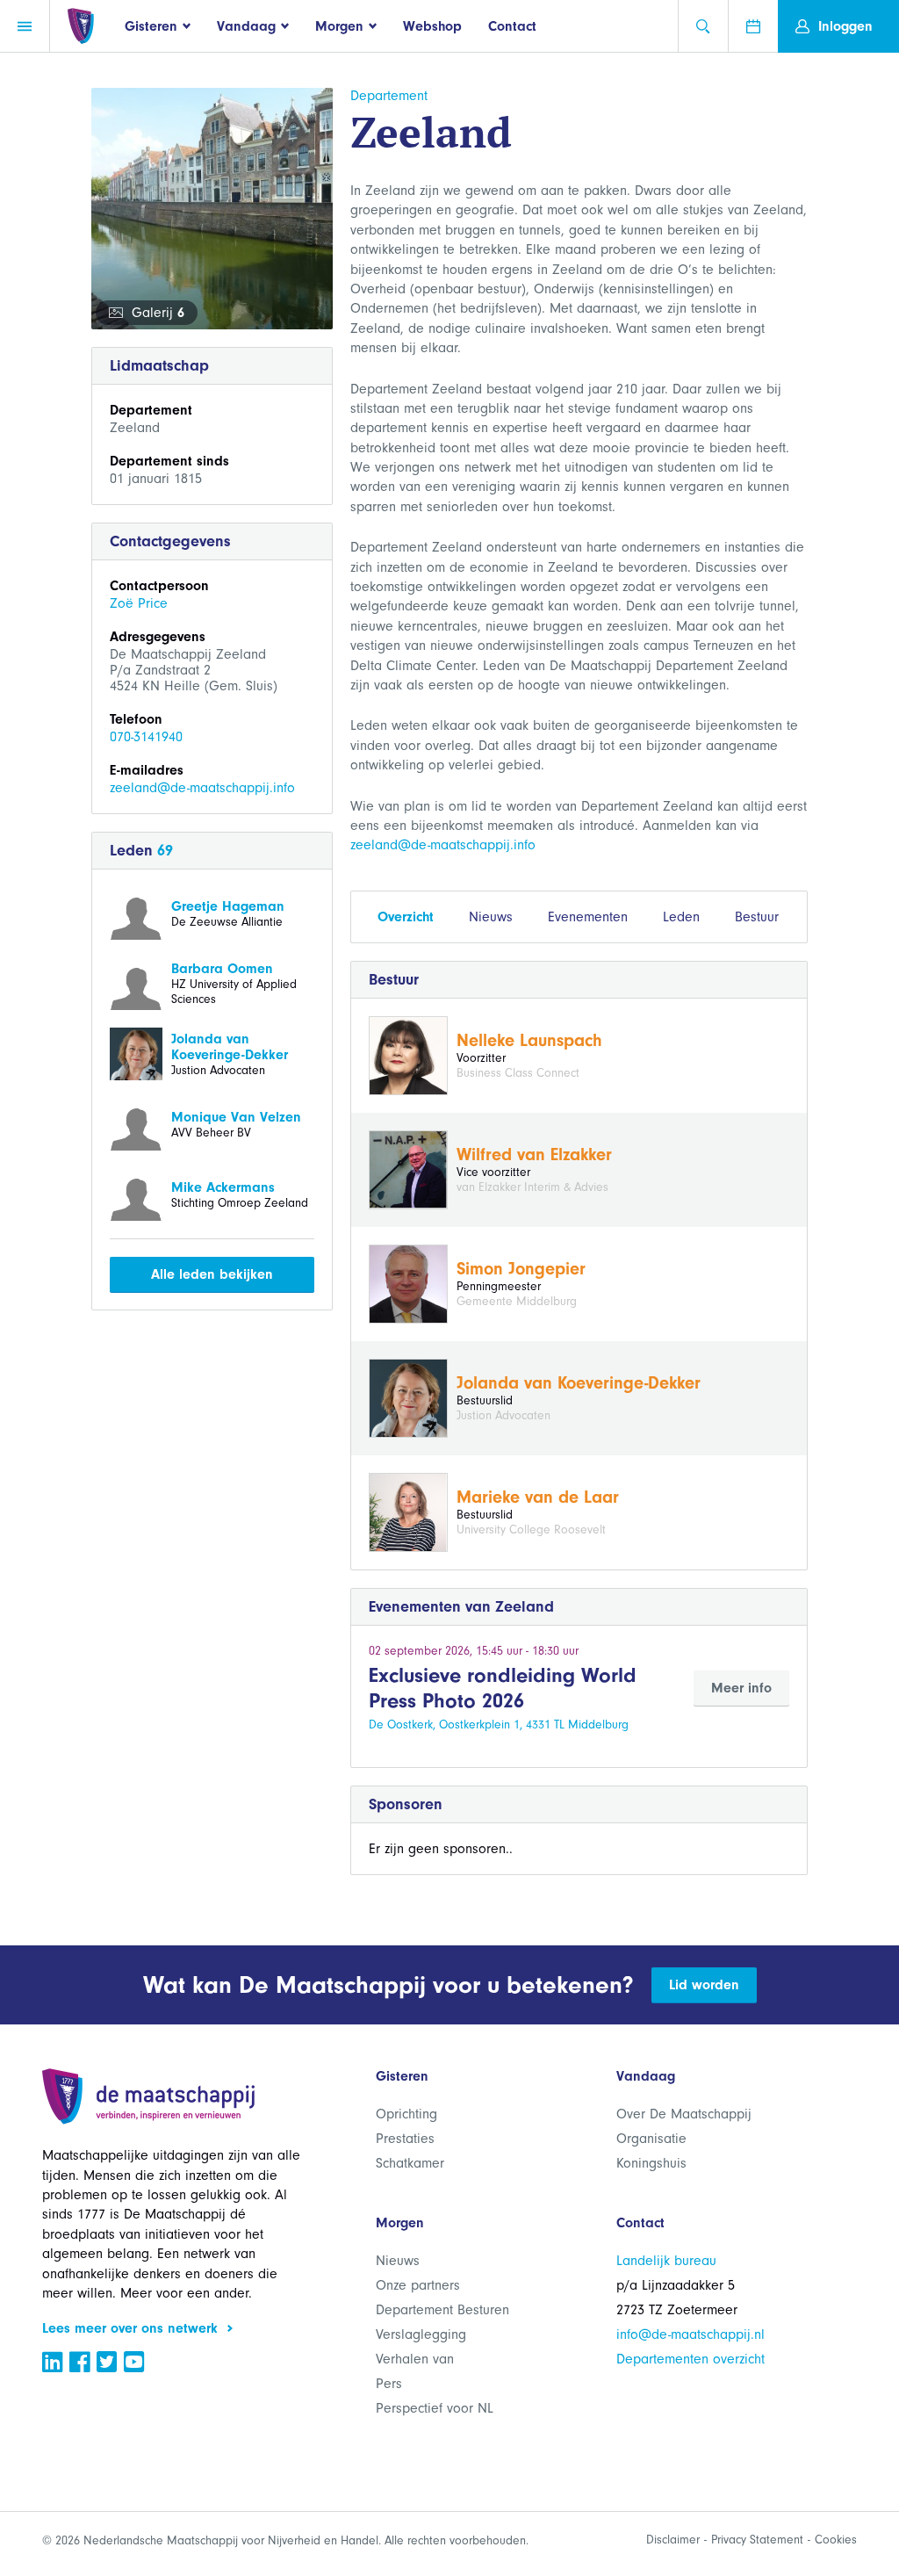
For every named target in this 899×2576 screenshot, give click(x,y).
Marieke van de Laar (538, 1497)
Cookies (836, 2540)
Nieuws (491, 917)
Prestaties (405, 2139)
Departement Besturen (442, 2310)
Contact (512, 26)
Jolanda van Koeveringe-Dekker (230, 1047)
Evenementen (588, 917)
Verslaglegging (421, 2334)
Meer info (741, 1688)
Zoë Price (139, 603)
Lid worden (704, 1985)
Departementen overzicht (690, 2359)
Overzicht (406, 917)
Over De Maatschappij (684, 2114)
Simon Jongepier (521, 1269)
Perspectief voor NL (435, 2408)
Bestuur (757, 917)
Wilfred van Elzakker (534, 1155)
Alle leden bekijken (212, 1274)
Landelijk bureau (666, 2261)
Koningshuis (651, 2163)
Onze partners (418, 2285)
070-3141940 (146, 737)
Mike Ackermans (223, 1187)
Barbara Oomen (222, 969)
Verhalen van (415, 2359)
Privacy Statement (757, 2540)
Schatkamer (410, 2163)
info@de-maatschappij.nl (690, 2334)
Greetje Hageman (228, 906)
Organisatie (651, 2139)
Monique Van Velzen (236, 1117)
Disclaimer (673, 2540)
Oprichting (406, 2114)
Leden (681, 917)
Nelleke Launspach (529, 1040)
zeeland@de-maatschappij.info (202, 788)
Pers (389, 2384)
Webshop (432, 26)
